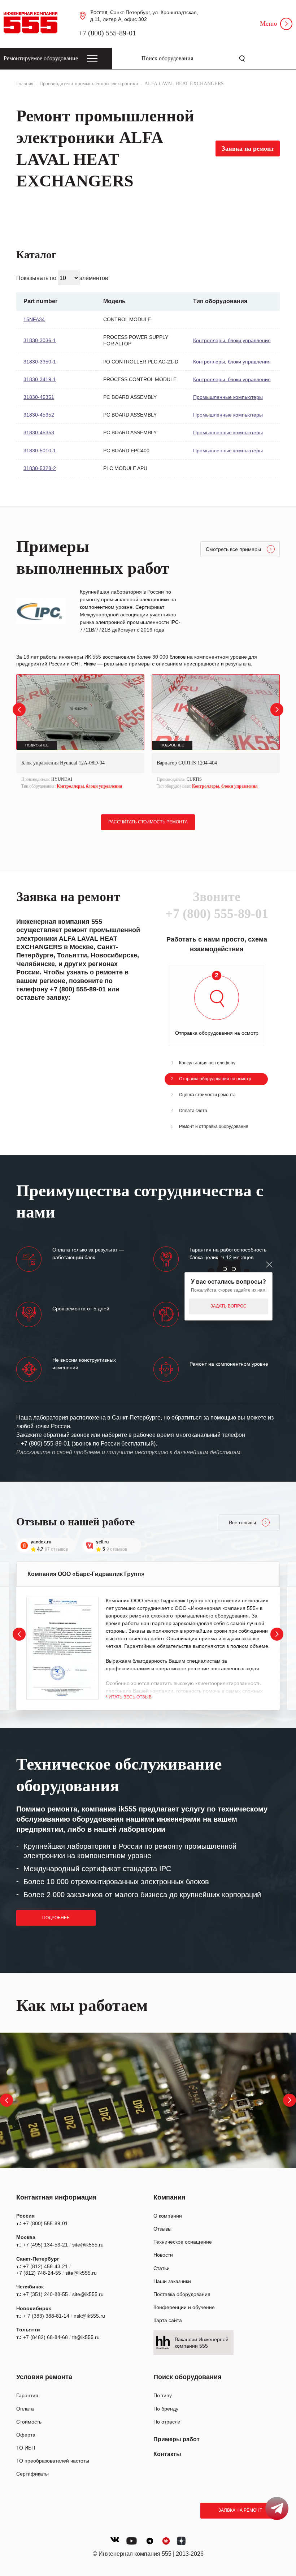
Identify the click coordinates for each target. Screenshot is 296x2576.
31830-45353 (39, 432)
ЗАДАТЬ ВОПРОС (228, 1306)
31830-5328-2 (40, 468)
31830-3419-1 (40, 379)
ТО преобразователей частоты (53, 2461)
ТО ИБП (26, 2448)
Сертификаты (32, 2474)
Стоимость (29, 2422)
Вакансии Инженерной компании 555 (202, 2343)
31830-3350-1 (40, 362)
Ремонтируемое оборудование (41, 58)
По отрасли (167, 2422)
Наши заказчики (172, 2281)
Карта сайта (168, 2320)
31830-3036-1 (40, 340)
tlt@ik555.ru (86, 2337)
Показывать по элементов (62, 278)
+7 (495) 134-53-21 (45, 2245)
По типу (163, 2395)
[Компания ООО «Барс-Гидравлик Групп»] (62, 1648)
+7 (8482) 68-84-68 (45, 2337)
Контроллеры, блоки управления (232, 340)
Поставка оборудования (182, 2294)
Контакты (167, 2454)
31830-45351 (39, 397)
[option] (80, 733)
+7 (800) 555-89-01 (107, 33)
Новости (163, 2255)
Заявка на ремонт (240, 2510)
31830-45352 (39, 415)
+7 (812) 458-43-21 (45, 2266)
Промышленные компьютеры (228, 397)
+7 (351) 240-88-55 (45, 2294)
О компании (168, 2216)
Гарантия (27, 2395)
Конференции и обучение (184, 2307)
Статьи (162, 2268)
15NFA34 (34, 319)
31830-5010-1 (40, 451)
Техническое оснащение (183, 2242)
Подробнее (56, 1918)
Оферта (26, 2435)
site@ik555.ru (88, 2245)
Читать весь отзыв (129, 1697)
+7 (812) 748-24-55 (39, 2273)
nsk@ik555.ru (89, 2316)
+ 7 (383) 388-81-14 (46, 2316)
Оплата (25, 2409)
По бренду (166, 2409)
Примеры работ (177, 2439)
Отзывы (162, 2229)
